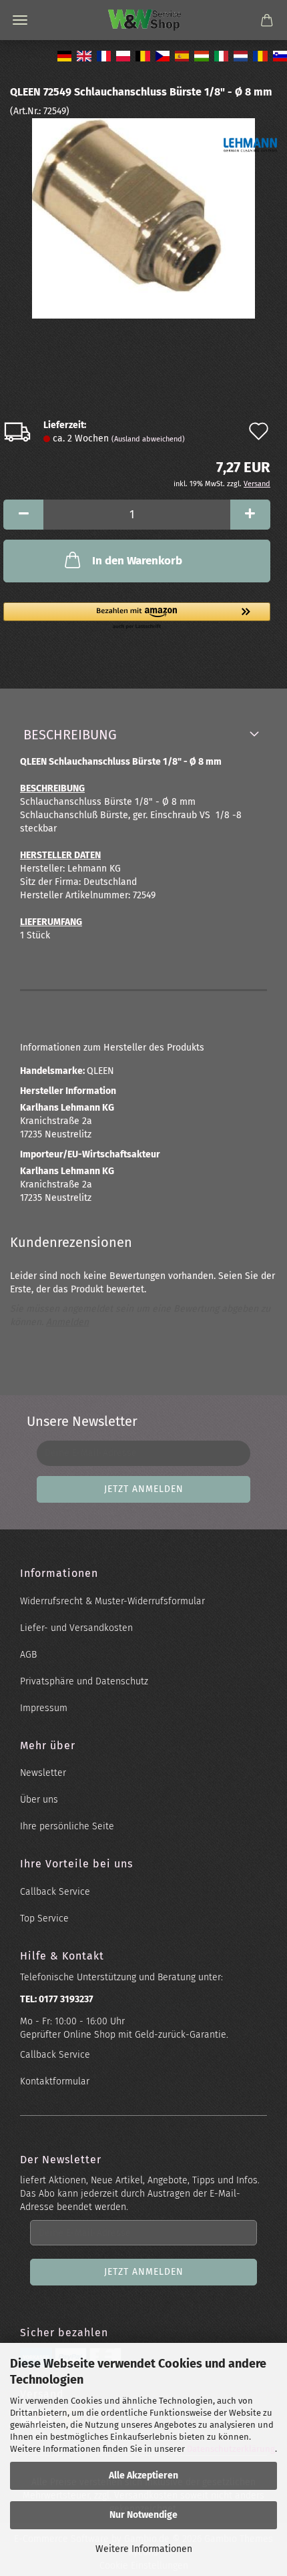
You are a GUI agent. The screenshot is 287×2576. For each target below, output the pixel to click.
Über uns (39, 1800)
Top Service (44, 1918)
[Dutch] (239, 53)
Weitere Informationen (144, 2549)
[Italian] (220, 53)
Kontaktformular (55, 2081)
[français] (102, 53)
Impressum (44, 1708)
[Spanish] (181, 53)
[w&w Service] (144, 20)
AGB (28, 1655)
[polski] (122, 53)
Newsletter (43, 1773)
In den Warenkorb (137, 561)
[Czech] (161, 53)
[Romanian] (259, 53)
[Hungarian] (200, 53)
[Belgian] (141, 53)
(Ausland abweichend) (148, 439)
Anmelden (67, 1322)
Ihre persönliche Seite (67, 1826)
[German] (63, 53)
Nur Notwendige (143, 2515)
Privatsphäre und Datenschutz (84, 1681)
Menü (20, 20)
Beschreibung (70, 735)
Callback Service (55, 1892)
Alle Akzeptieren (143, 2475)
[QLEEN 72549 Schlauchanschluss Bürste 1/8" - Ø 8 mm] (143, 218)
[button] (23, 515)
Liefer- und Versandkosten (76, 1628)
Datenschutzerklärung (231, 2449)
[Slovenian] (279, 53)
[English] (82, 53)
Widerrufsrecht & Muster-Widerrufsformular (112, 1601)
